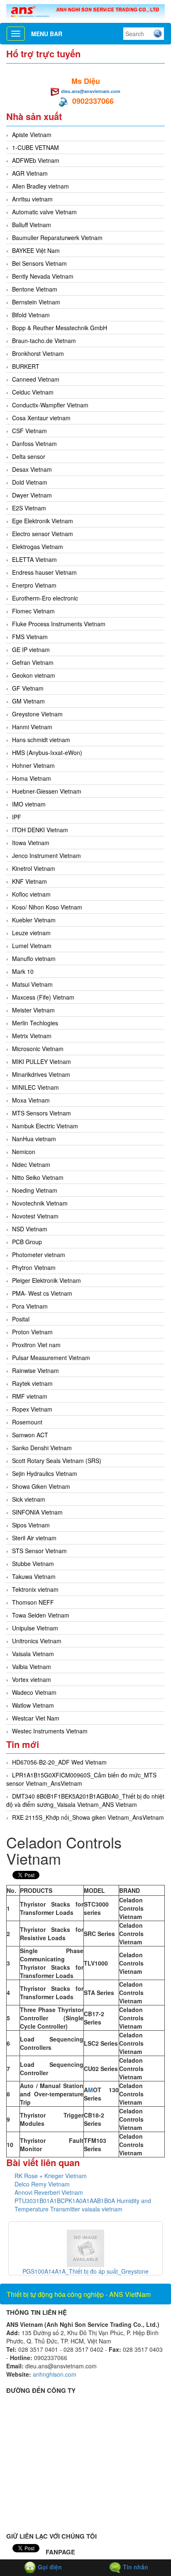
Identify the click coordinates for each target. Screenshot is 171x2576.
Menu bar (47, 34)
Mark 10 (23, 971)
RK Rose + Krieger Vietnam (51, 2176)
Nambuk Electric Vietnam (45, 1126)
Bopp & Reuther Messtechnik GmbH (60, 328)
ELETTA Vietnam (34, 559)
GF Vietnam (28, 688)
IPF (17, 817)
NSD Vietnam (30, 1229)
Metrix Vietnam (32, 1036)
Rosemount (27, 1422)
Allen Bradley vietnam (40, 186)
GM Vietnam (28, 701)
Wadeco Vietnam (34, 1692)
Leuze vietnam (31, 933)
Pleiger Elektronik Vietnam (46, 1280)
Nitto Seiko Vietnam (38, 1177)
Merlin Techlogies (35, 1023)
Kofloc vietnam (31, 894)
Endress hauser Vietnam (44, 572)
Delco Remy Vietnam (42, 2184)
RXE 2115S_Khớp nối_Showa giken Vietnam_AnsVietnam (88, 1817)
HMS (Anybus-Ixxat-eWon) (47, 752)
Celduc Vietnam (33, 392)
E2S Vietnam (29, 508)
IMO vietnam (29, 804)
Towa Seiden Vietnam (41, 1615)
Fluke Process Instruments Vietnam (59, 624)
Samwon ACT (30, 1435)
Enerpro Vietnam (34, 585)
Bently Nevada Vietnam (43, 276)
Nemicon (24, 1152)
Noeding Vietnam (35, 1190)
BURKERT (26, 366)
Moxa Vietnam (31, 1100)
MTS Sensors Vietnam (42, 1113)
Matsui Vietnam (32, 984)
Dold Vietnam (30, 482)
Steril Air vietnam (34, 1538)
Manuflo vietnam (34, 958)
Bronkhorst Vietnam (38, 353)
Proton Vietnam (32, 1332)
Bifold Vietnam (31, 315)
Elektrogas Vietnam (38, 547)
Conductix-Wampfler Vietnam (50, 405)
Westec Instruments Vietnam (50, 1731)
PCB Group (27, 1242)
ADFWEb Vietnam (36, 160)
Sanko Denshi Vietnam (42, 1448)
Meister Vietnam (33, 1010)
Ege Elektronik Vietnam (43, 521)
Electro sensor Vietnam (43, 534)
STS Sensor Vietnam (39, 1551)
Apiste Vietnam (32, 135)
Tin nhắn (135, 2567)
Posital (21, 1319)
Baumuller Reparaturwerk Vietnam (57, 238)
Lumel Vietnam (32, 946)
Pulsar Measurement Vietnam (51, 1358)
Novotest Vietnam (35, 1216)
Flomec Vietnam (33, 611)
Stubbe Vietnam (33, 1564)
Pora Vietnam (30, 1306)
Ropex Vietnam (32, 1409)
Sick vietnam (29, 1499)
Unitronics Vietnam (37, 1641)
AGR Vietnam (30, 173)
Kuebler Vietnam (34, 920)
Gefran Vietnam (33, 662)
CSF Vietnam (29, 431)
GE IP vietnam (31, 650)
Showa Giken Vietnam (41, 1486)
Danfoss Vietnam (34, 444)
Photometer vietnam (39, 1255)
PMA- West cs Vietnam (42, 1293)
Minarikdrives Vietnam (41, 1074)
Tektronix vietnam (35, 1589)
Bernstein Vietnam (36, 302)
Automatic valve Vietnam (44, 212)
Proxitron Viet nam (36, 1345)
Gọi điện (49, 2567)
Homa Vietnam (32, 778)
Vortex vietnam (32, 1679)
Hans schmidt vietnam (41, 740)
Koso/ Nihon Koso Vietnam (47, 907)
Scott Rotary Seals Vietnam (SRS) (57, 1461)
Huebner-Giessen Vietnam (47, 791)
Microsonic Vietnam (38, 1049)
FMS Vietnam (30, 637)
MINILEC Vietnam (35, 1087)
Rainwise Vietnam (35, 1370)
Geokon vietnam (34, 675)
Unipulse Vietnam (35, 1628)
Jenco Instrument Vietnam (46, 855)
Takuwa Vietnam (34, 1576)
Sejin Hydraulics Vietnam (45, 1473)
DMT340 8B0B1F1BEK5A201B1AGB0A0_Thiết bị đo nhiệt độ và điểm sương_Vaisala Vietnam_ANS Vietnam (85, 1800)
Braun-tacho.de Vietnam (44, 341)
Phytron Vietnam (34, 1267)
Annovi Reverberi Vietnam (49, 2192)
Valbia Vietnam (32, 1667)
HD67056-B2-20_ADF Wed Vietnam (59, 1762)
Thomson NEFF (33, 1602)
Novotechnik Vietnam (40, 1203)
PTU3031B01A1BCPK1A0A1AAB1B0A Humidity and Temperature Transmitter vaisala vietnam (83, 2205)
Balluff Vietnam (32, 225)
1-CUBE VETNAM (35, 147)
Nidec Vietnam (31, 1164)
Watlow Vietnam (33, 1705)
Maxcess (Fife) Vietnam (43, 997)
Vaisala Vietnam (33, 1654)
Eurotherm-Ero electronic (45, 598)
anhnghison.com (55, 2374)
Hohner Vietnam (33, 765)
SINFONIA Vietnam (37, 1512)
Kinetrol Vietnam (34, 868)
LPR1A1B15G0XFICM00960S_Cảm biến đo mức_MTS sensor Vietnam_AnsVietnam (81, 1779)
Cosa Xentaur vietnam (41, 418)
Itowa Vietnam (31, 843)
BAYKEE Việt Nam (36, 250)
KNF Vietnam (29, 881)
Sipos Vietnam (31, 1525)
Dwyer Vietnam (32, 495)
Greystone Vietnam (37, 714)
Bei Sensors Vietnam (39, 263)
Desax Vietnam (32, 469)
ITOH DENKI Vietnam (40, 830)
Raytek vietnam (32, 1383)
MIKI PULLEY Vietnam (42, 1061)
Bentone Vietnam (35, 289)
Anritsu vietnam (32, 199)
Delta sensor (29, 456)
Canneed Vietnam (36, 379)
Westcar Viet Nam (36, 1718)
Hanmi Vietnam (32, 727)
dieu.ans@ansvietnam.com (91, 91)
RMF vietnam (30, 1396)
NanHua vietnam (34, 1139)
